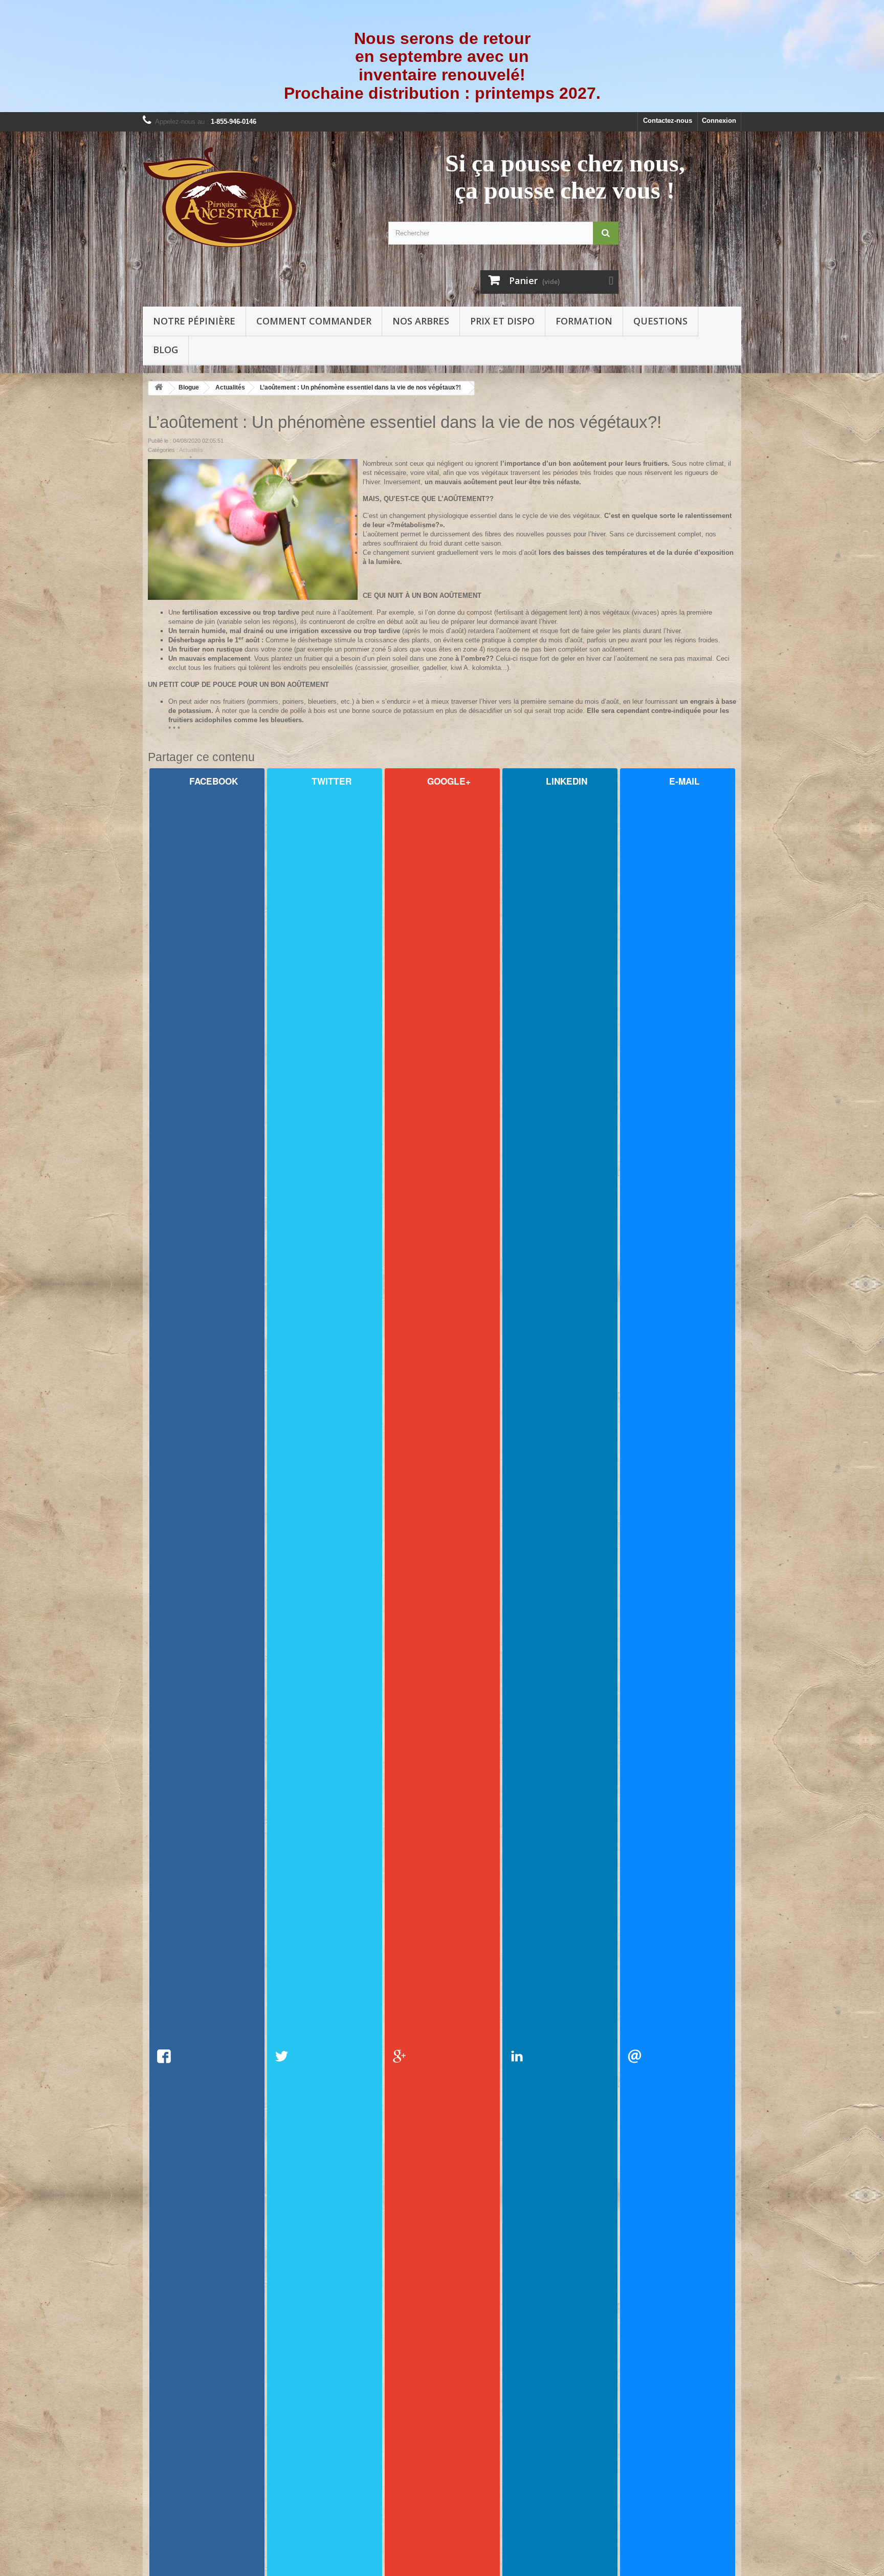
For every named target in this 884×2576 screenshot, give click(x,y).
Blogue (189, 387)
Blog (165, 350)
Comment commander (314, 321)
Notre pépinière (194, 321)
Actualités (230, 387)
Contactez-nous (668, 121)
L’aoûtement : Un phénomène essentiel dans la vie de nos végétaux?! (360, 387)
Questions (660, 321)
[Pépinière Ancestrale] (258, 197)
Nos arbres (421, 321)
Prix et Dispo (502, 321)
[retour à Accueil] (159, 389)
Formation (584, 321)
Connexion (719, 121)
